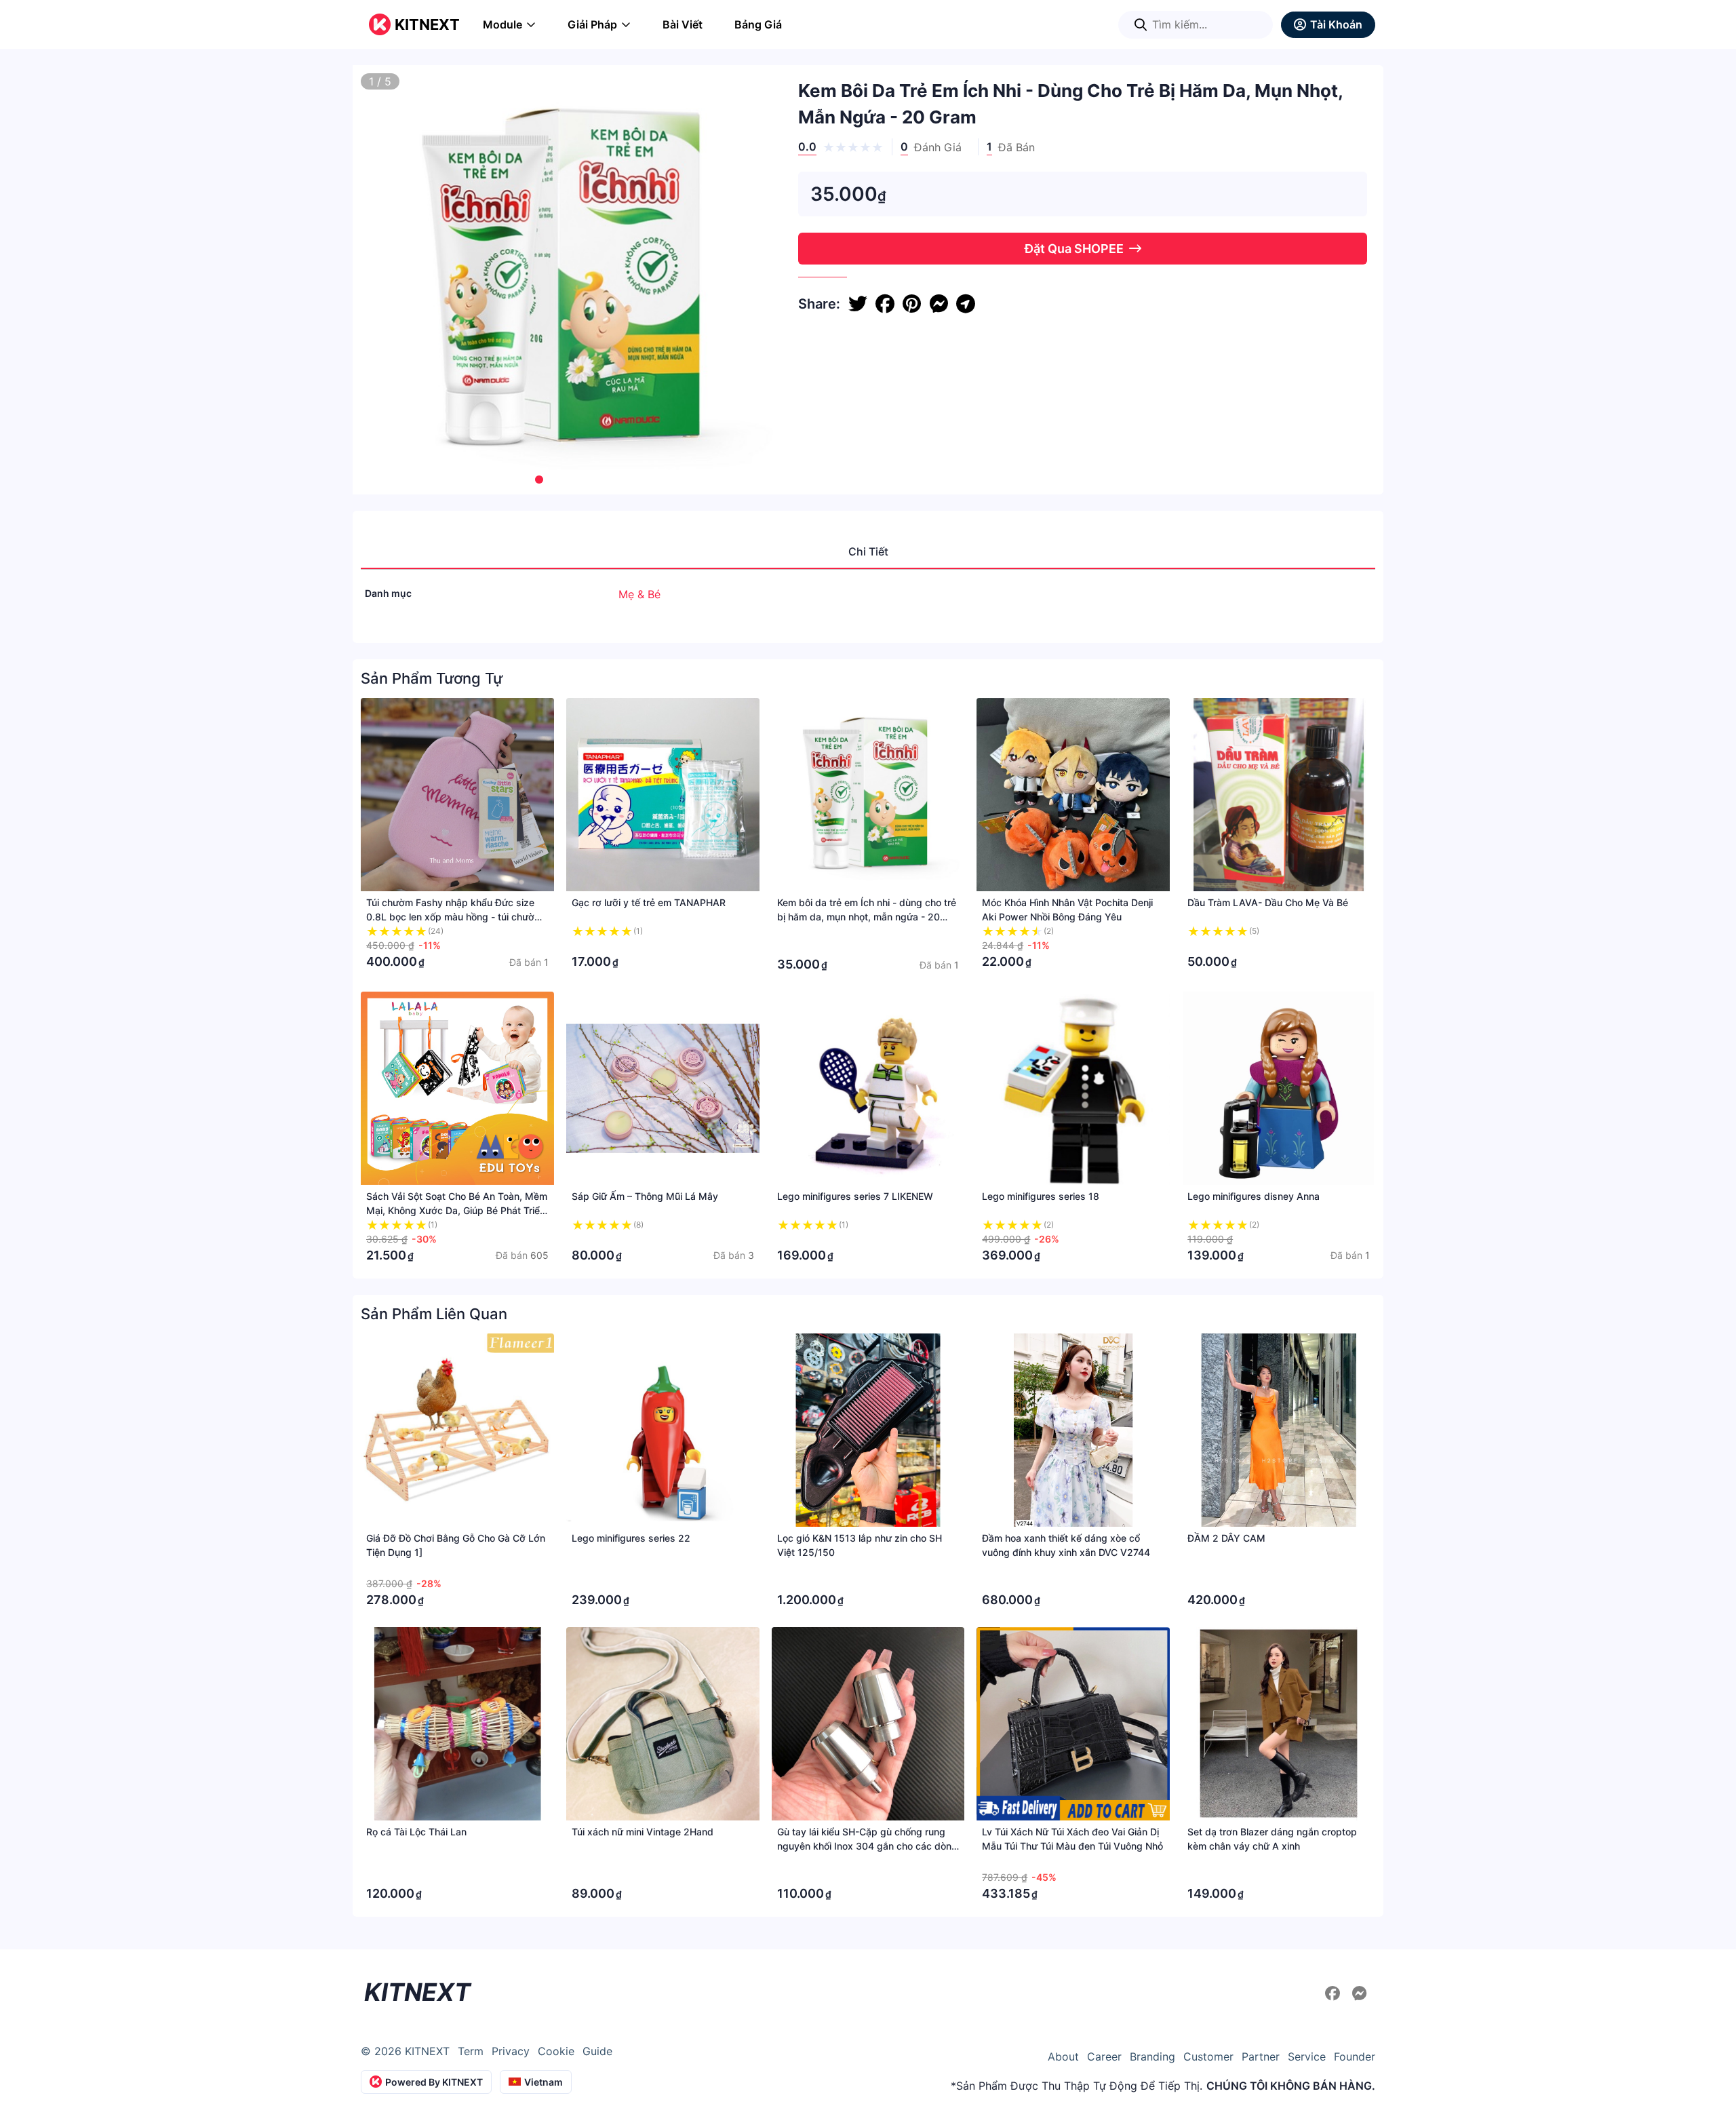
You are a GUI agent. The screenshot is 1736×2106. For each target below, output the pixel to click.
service (1307, 2056)
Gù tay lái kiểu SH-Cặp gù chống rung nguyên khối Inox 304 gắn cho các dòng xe (867, 1846)
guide (597, 2051)
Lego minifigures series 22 (631, 1538)
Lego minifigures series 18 (1041, 1196)
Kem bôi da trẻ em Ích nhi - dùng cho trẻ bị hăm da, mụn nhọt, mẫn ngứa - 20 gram (867, 917)
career (1104, 2056)
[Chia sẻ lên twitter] (858, 304)
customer (1208, 2056)
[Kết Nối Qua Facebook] (1335, 1993)
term (471, 2051)
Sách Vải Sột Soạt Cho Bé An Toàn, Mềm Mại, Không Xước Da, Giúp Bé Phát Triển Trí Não (457, 1210)
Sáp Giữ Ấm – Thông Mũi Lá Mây (645, 1196)
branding (1152, 2056)
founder (1355, 2056)
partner (1261, 2056)
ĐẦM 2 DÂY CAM (1226, 1538)
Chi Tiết (868, 551)
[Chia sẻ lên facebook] (885, 304)
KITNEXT (427, 24)
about (1063, 2056)
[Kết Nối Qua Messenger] (1360, 1993)
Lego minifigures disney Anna (1254, 1196)
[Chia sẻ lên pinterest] (912, 304)
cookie (556, 2051)
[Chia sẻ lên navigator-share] (966, 304)
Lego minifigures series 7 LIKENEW (855, 1196)
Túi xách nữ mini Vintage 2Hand (643, 1832)
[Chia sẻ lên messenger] (939, 304)
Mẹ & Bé (639, 594)
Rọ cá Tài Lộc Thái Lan (416, 1832)
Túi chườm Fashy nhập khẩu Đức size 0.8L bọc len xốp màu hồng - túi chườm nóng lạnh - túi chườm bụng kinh (454, 917)
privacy (511, 2051)
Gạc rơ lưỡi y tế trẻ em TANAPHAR (649, 902)
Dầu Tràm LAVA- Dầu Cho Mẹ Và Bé (1268, 902)
